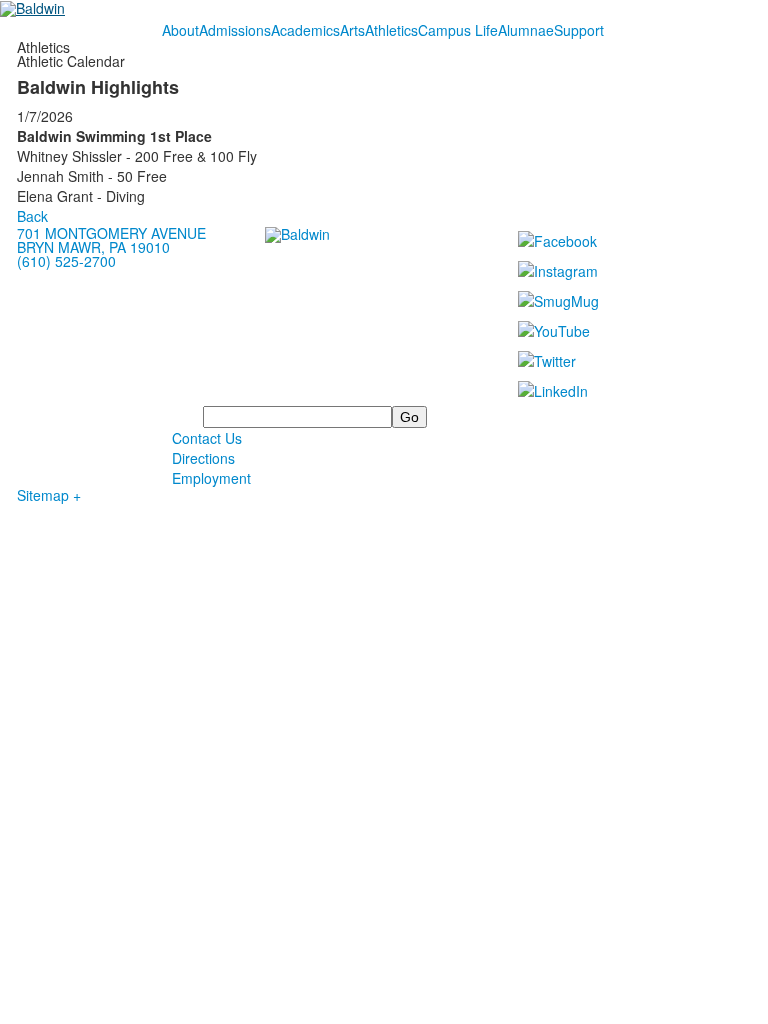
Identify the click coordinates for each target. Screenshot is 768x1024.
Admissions (235, 30)
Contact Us (207, 438)
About (180, 30)
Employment (211, 478)
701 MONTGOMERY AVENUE (111, 233)
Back (32, 216)
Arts (352, 30)
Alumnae (526, 30)
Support (579, 30)
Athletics (391, 30)
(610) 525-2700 (66, 261)
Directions (203, 458)
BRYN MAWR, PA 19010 (93, 247)
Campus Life (458, 30)
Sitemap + (49, 495)
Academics (305, 30)
